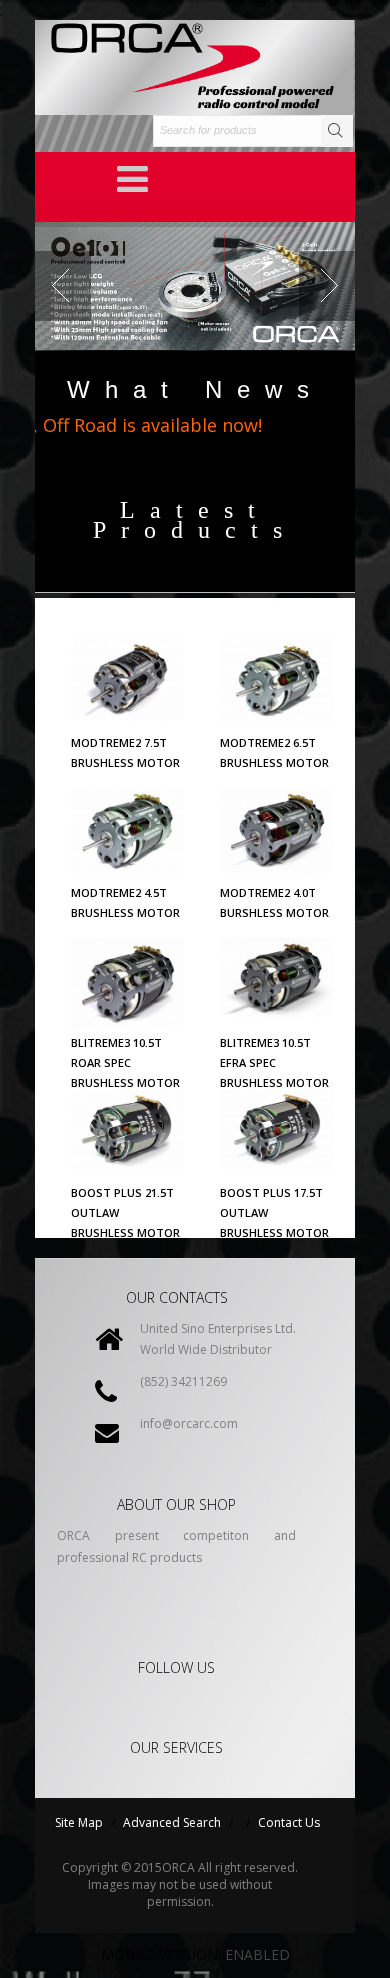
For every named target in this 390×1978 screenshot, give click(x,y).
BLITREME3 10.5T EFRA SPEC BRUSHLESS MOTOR (274, 1062)
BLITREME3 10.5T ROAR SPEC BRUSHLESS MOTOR (125, 1062)
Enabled (257, 1954)
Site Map (79, 1822)
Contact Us (289, 1822)
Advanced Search (172, 1822)
